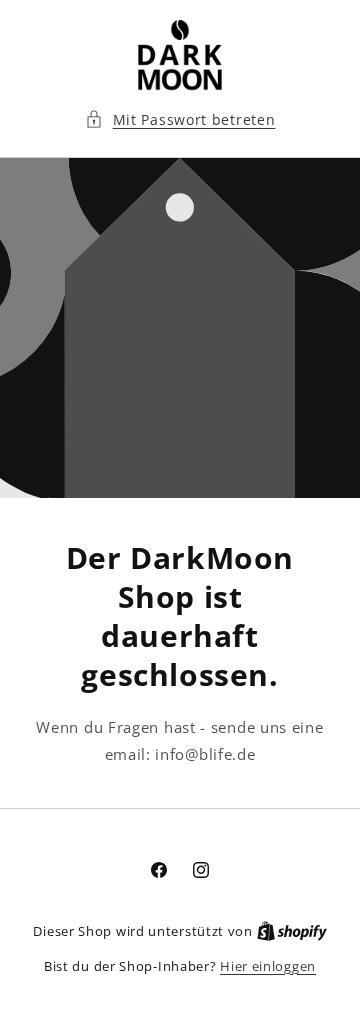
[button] (180, 119)
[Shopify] (292, 931)
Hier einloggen (268, 966)
